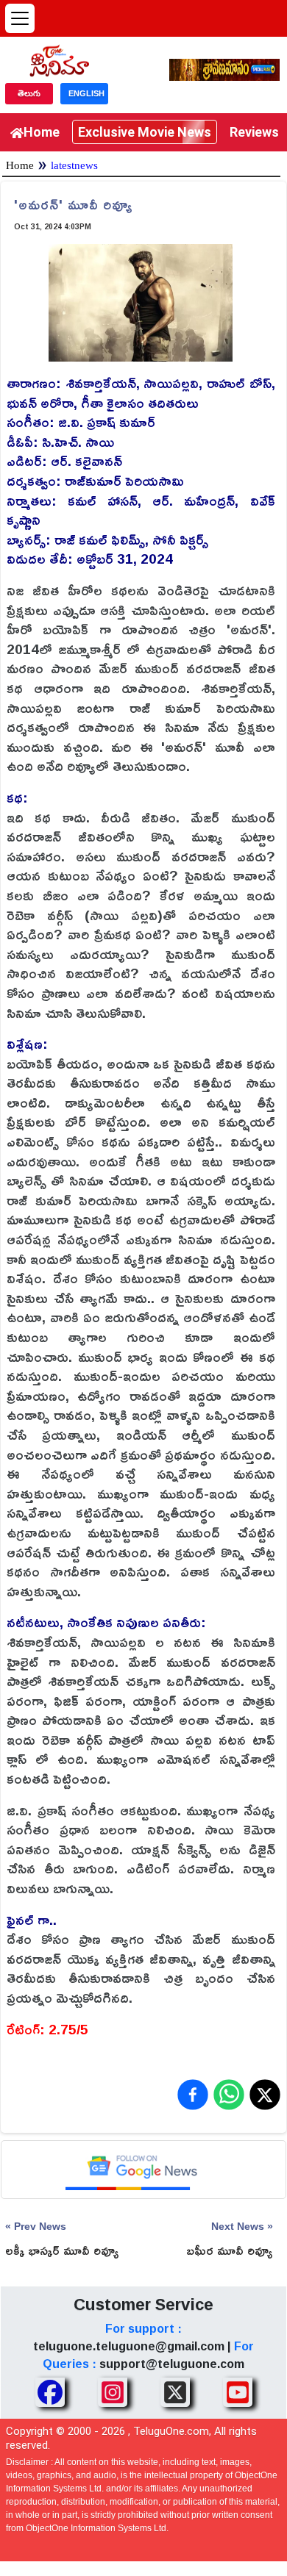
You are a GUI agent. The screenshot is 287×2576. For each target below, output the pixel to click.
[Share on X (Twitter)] (265, 2095)
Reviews (254, 132)
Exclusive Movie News (145, 132)
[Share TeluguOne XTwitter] (175, 2392)
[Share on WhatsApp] (229, 2095)
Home (42, 132)
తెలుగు (29, 93)
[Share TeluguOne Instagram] (113, 2392)
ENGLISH (86, 93)
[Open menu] (20, 18)
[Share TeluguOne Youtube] (238, 2392)
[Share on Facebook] (193, 2095)
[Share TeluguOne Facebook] (50, 2392)
